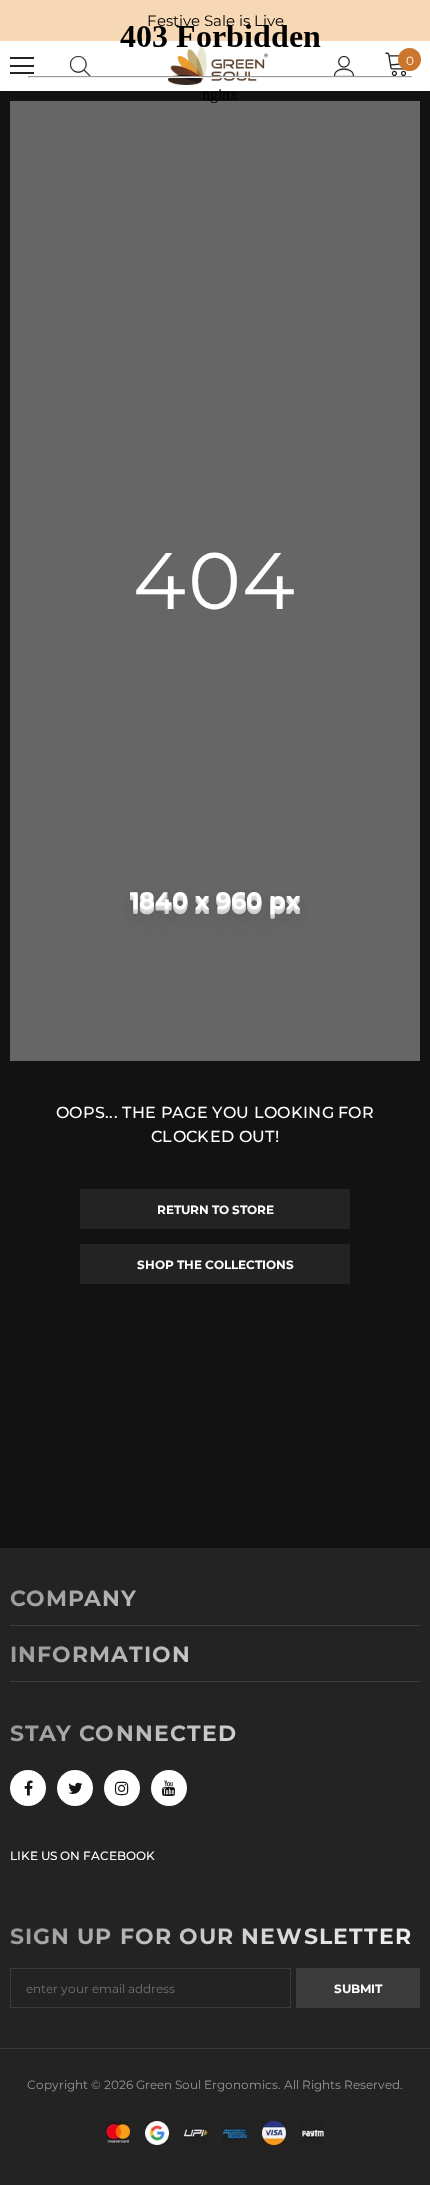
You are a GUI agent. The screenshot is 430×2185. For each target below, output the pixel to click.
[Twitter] (75, 1788)
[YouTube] (169, 1788)
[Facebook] (28, 1788)
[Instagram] (122, 1788)
